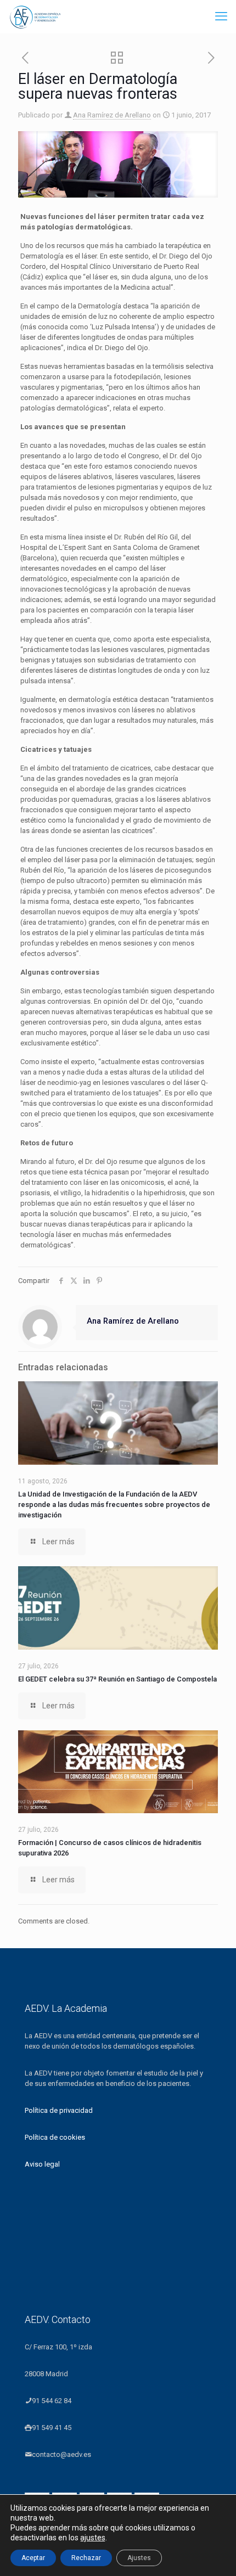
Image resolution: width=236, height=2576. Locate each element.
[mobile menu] (221, 16)
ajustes (93, 2538)
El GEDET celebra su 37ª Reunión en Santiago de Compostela (117, 1679)
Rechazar (86, 2558)
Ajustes (139, 2558)
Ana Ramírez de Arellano (112, 115)
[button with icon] (37, 2430)
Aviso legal (42, 2164)
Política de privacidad (59, 2110)
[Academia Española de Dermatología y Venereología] (36, 16)
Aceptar (33, 2558)
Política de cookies (55, 2137)
